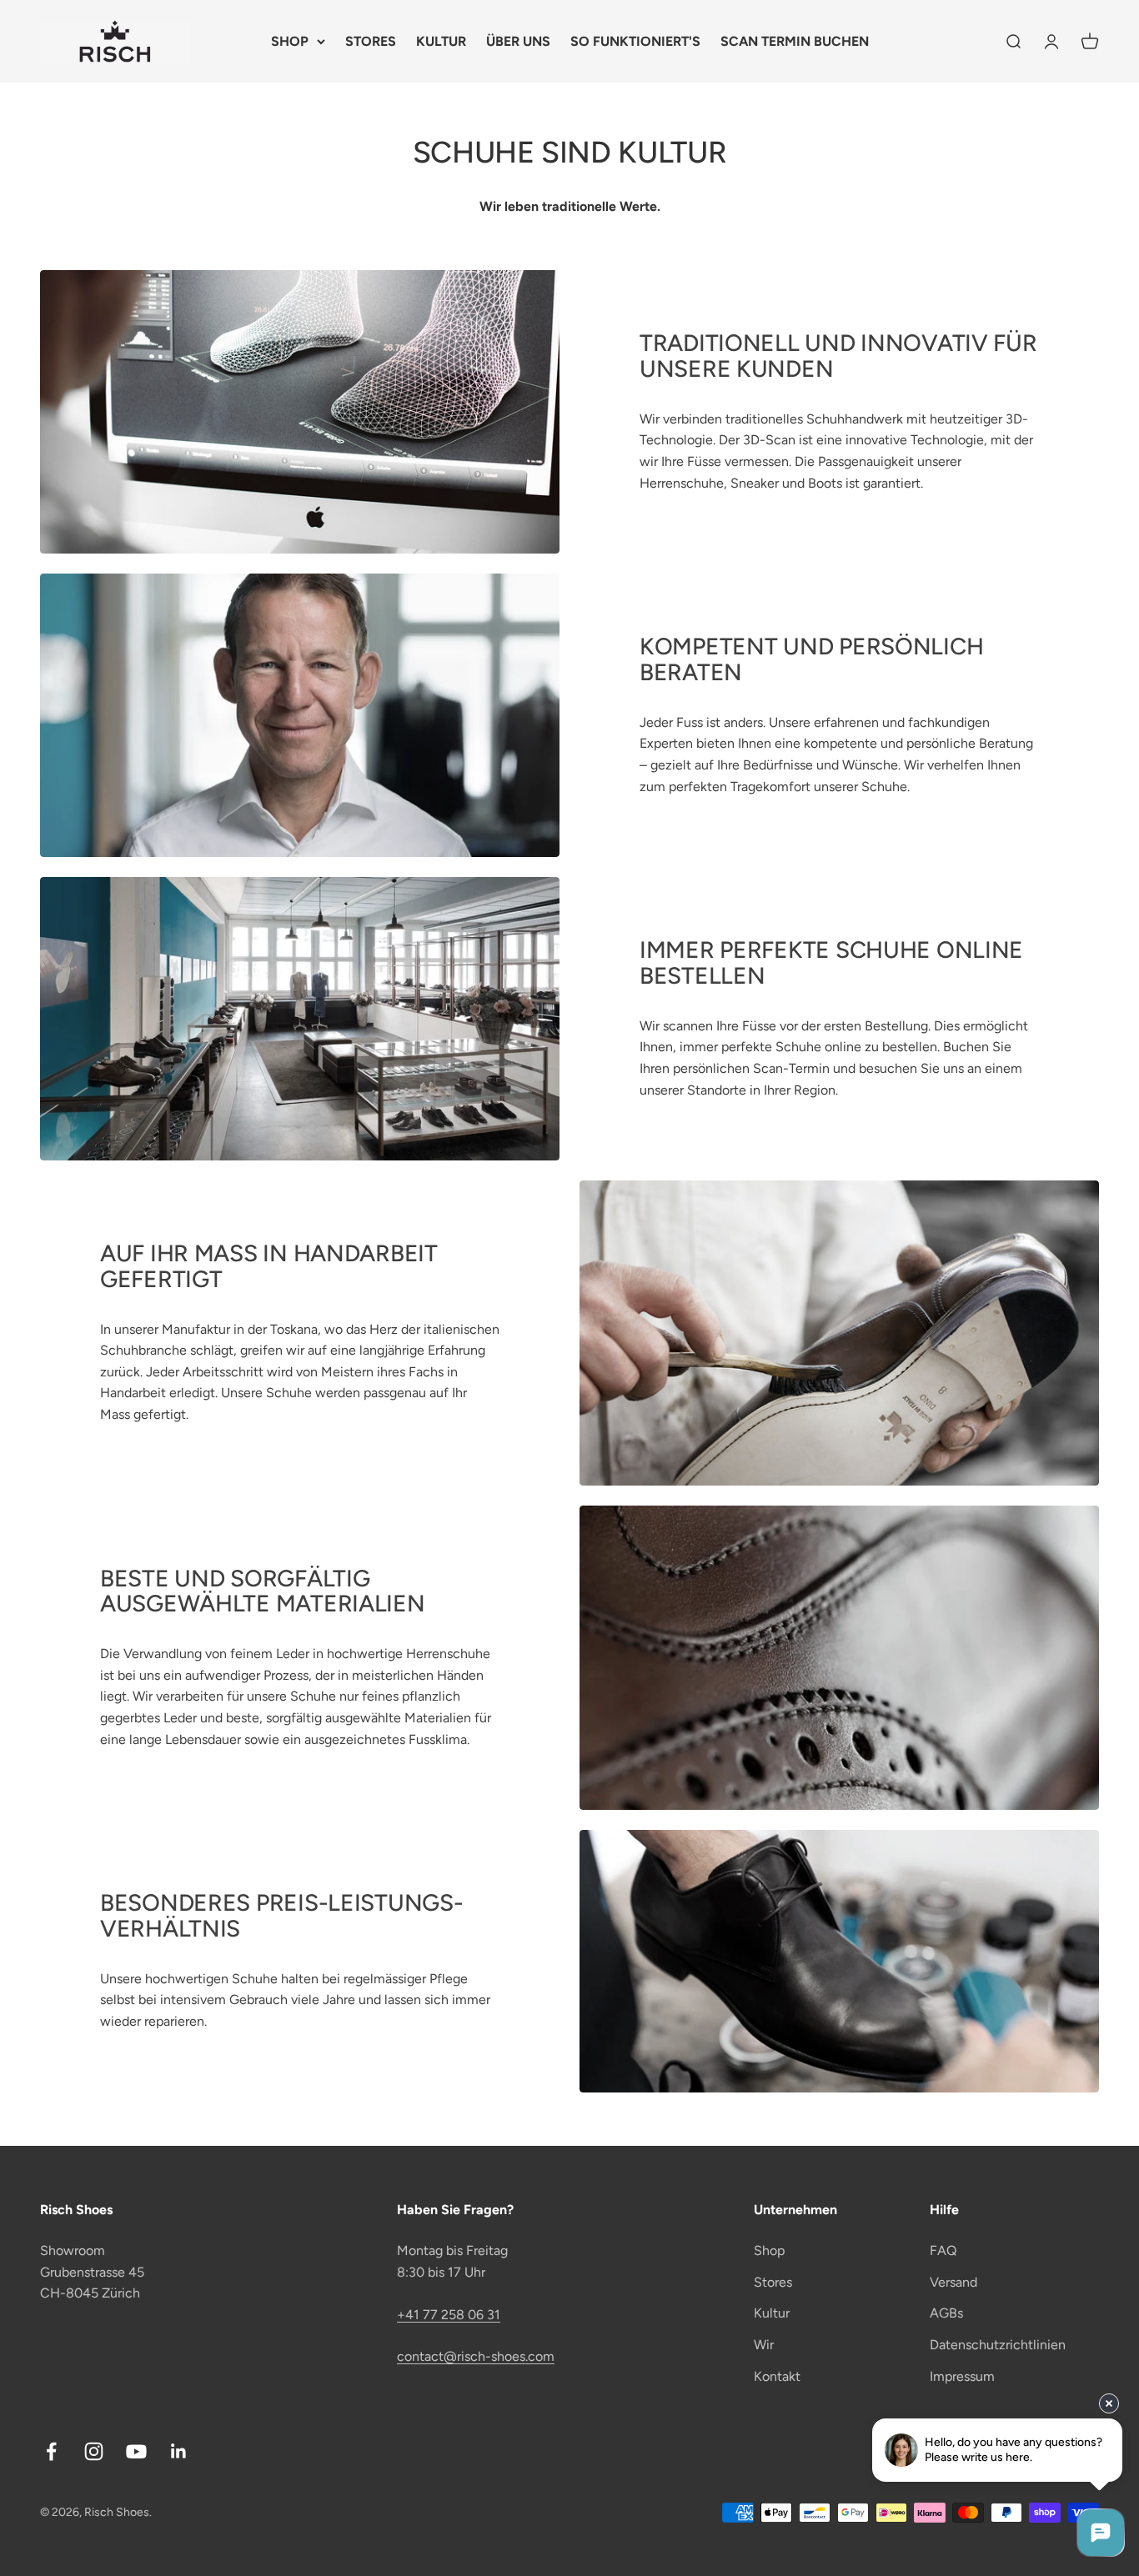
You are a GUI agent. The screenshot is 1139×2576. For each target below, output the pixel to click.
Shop (769, 2250)
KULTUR (441, 41)
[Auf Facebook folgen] (51, 2451)
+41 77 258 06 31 (449, 2315)
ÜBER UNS (518, 41)
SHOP (290, 41)
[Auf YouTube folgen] (136, 2451)
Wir (764, 2345)
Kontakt (777, 2376)
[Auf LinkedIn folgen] (179, 2451)
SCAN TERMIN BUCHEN (795, 41)
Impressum (962, 2376)
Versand (953, 2282)
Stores (773, 2282)
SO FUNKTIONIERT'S (635, 41)
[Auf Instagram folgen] (94, 2451)
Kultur (772, 2313)
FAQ (943, 2250)
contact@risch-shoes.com (476, 2356)
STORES (371, 41)
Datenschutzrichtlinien (998, 2345)
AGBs (946, 2313)
